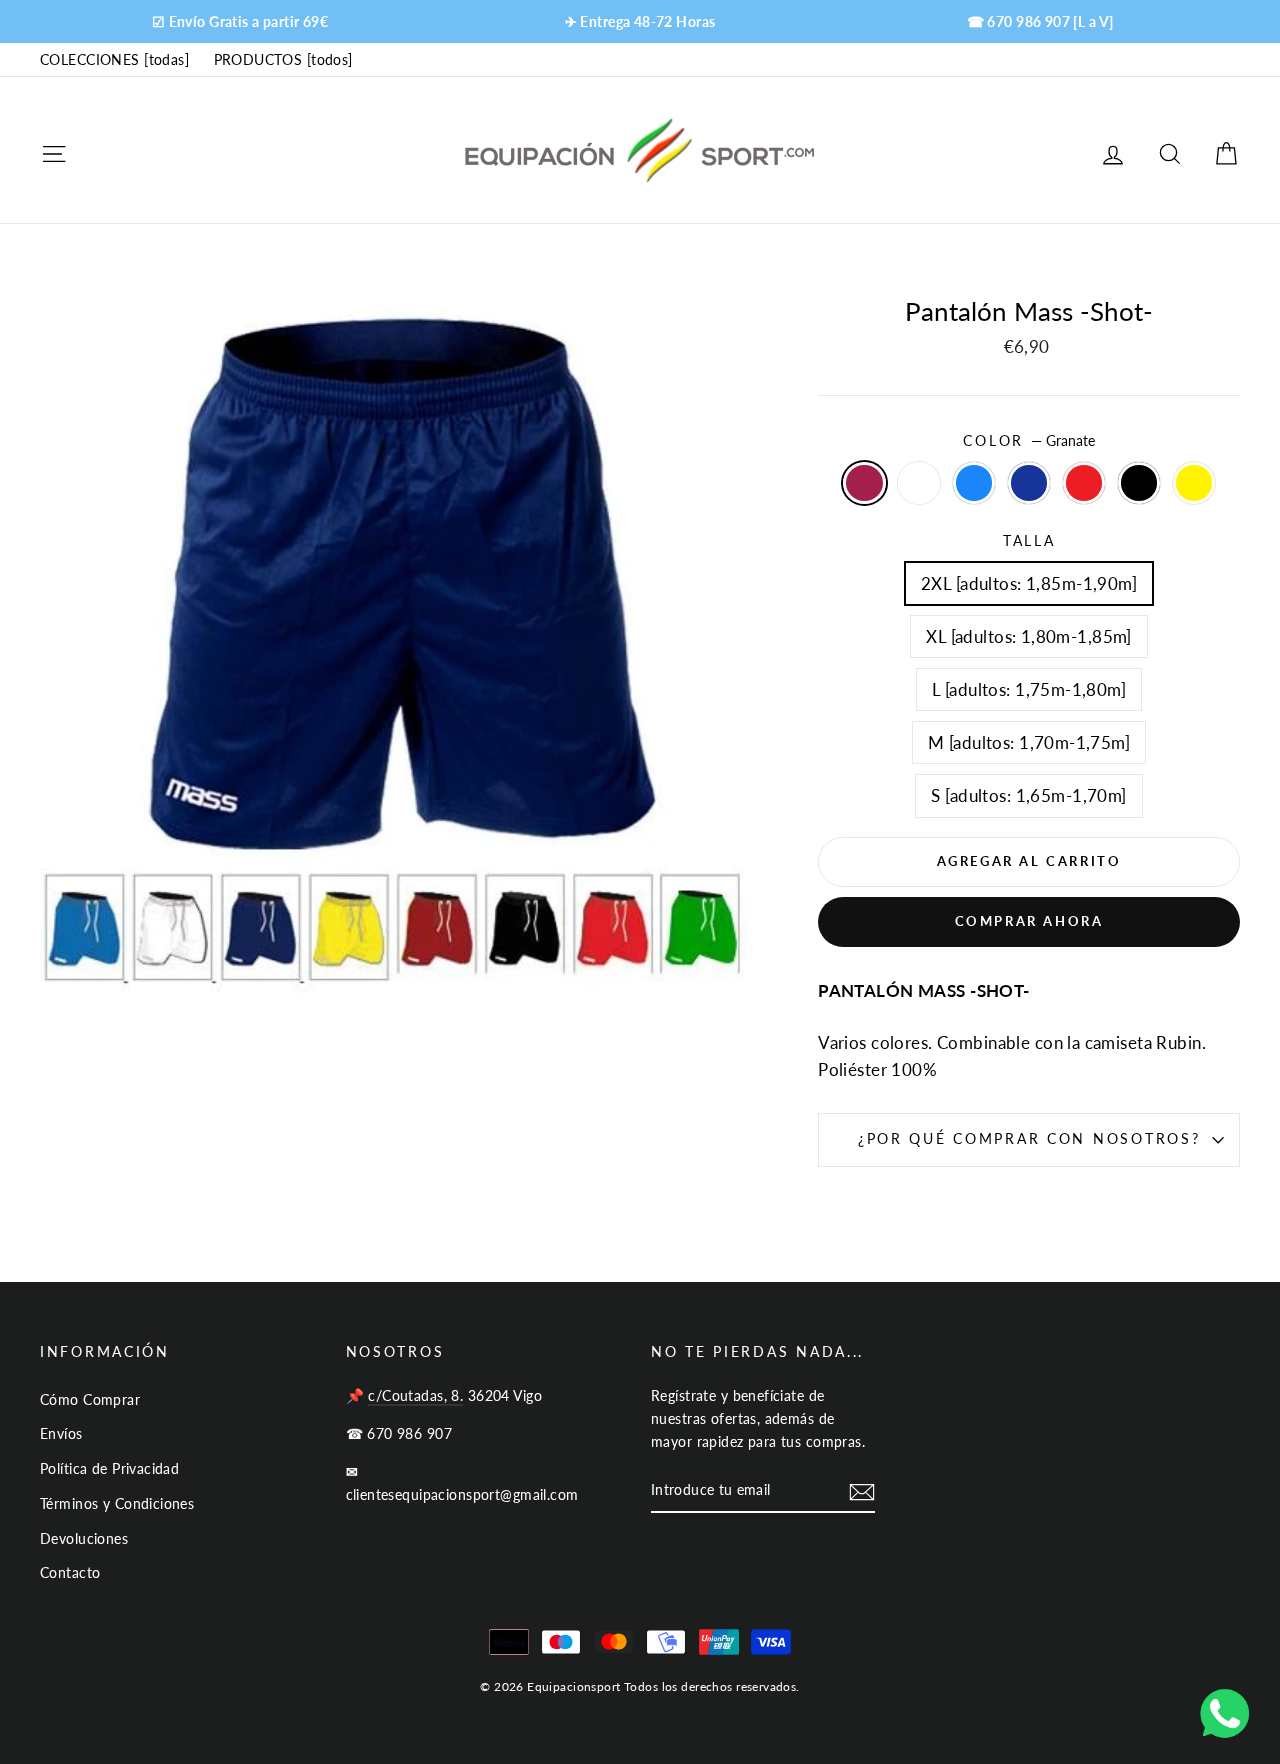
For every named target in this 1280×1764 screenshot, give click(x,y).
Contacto (70, 1572)
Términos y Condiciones (117, 1503)
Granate (864, 482)
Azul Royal (974, 482)
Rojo (1084, 482)
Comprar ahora (1029, 921)
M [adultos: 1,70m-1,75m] (1029, 742)
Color (1028, 441)
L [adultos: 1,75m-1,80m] (1029, 689)
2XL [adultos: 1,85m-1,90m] (1029, 583)
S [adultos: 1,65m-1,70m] (1028, 795)
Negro (1139, 482)
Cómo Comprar (90, 1399)
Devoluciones (84, 1538)
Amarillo (1194, 482)
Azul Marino (1029, 482)
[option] (240, 21)
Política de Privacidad (109, 1468)
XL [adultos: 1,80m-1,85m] (1029, 636)
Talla (1029, 541)
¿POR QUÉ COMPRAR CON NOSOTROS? (1029, 1139)
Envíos (61, 1433)
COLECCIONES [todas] (114, 59)
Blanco (919, 482)
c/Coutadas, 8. (415, 1395)
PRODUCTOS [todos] (283, 59)
